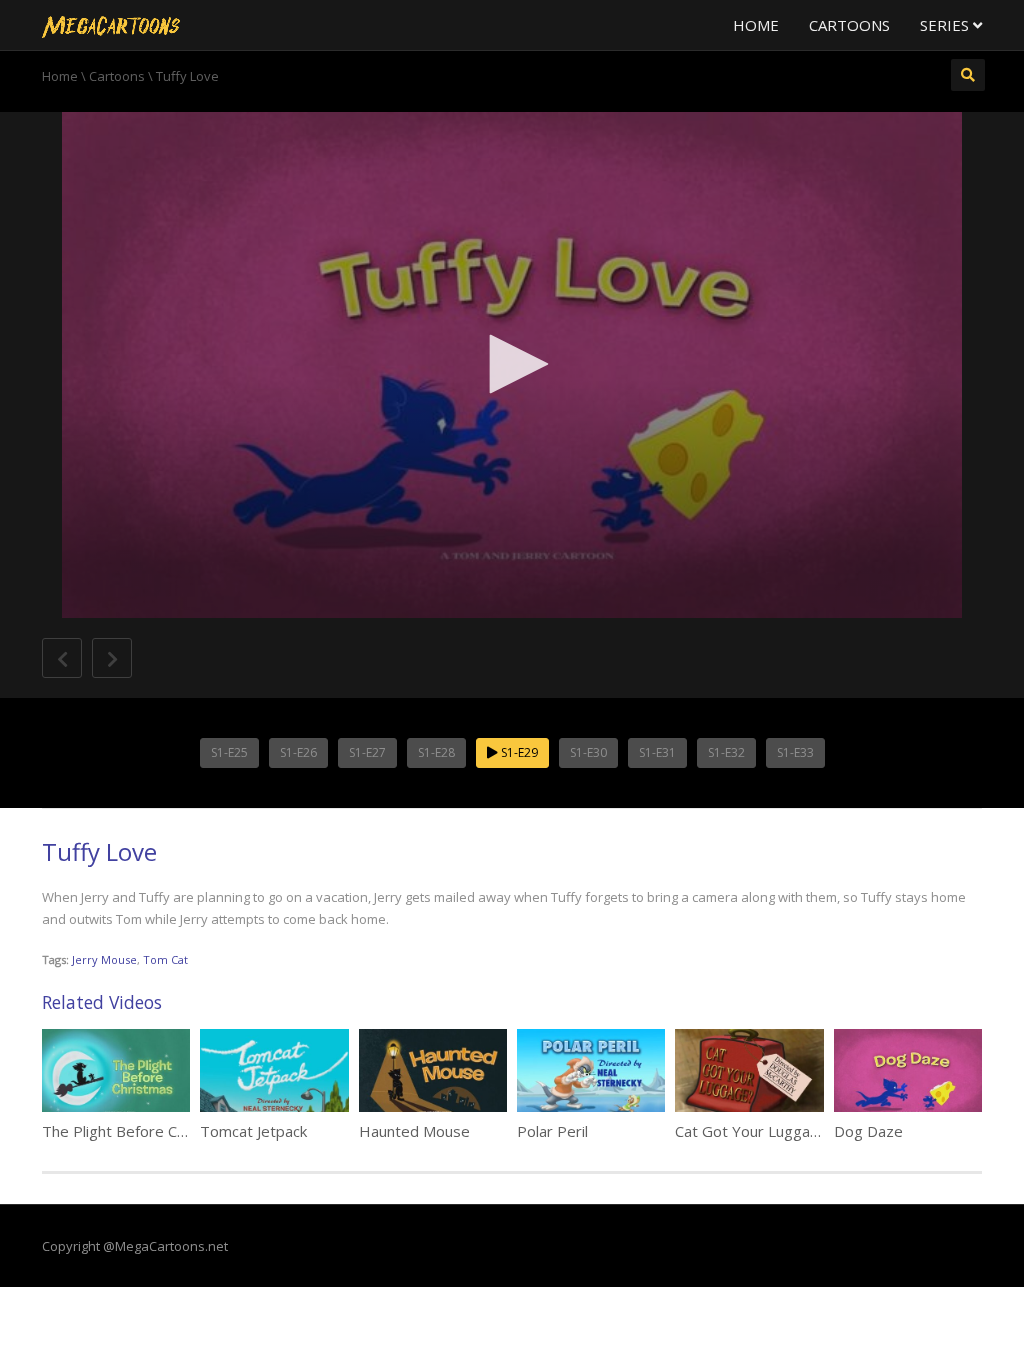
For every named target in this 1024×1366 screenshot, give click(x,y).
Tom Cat (165, 959)
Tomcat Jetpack (253, 1131)
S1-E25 (229, 752)
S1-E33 (795, 752)
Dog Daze (868, 1131)
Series (946, 25)
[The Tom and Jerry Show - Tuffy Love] (111, 25)
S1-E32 (726, 752)
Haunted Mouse (414, 1131)
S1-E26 (298, 752)
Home (756, 25)
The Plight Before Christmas (139, 1131)
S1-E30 (588, 752)
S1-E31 (657, 752)
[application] (512, 365)
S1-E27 (367, 752)
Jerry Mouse (104, 959)
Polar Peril (552, 1131)
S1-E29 (518, 752)
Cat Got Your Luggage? (755, 1131)
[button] (512, 364)
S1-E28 (436, 752)
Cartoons (849, 25)
